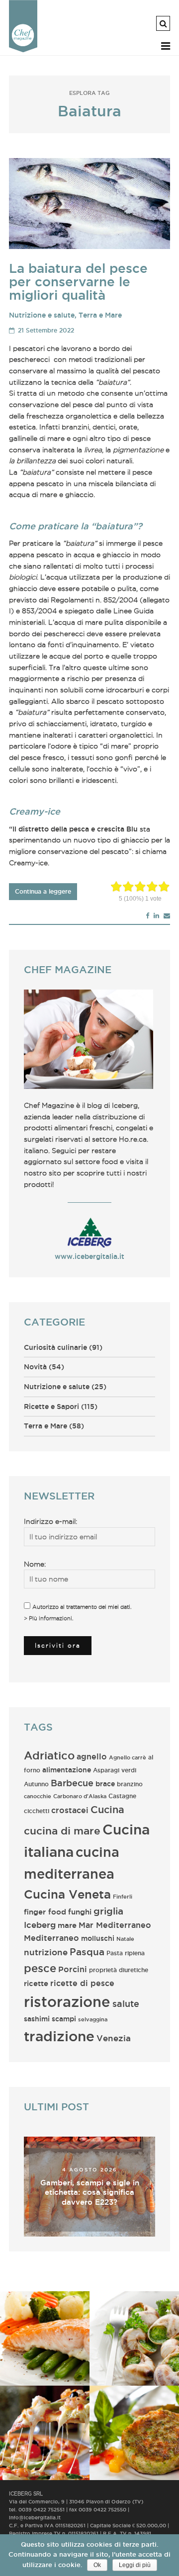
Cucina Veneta (67, 1894)
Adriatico (49, 1755)
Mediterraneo (51, 1938)
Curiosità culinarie (55, 1347)
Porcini (73, 1969)
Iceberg (40, 1925)
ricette (36, 1983)
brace (105, 1784)
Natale (125, 1939)
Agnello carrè (128, 1757)
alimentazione (67, 1770)
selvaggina (93, 2019)
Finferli (123, 1897)
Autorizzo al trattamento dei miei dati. (82, 1607)
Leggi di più (135, 2565)
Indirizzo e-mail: (50, 1521)
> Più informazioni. (49, 1618)
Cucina (107, 1809)
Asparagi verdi (115, 1770)
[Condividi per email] (167, 915)
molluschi (98, 1938)
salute (126, 2003)
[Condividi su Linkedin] (156, 915)
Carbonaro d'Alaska (80, 1796)
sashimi (37, 2019)
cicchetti (37, 1811)
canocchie (38, 1796)
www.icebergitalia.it (89, 1256)
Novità (35, 1367)
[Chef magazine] (23, 50)
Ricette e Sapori (51, 1407)
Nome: (35, 1564)
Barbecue (72, 1783)
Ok (97, 2565)
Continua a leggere (43, 891)
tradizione (59, 2036)
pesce (40, 1968)
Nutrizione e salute (42, 315)
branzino (130, 1784)
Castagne (122, 1796)
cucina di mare (62, 1831)
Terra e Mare (100, 315)
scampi (64, 2019)
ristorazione (67, 2001)
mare (67, 1925)
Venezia (114, 2038)
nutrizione (46, 1952)
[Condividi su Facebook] (147, 915)
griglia (108, 1911)
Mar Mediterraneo (115, 1925)
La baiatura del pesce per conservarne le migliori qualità (78, 282)
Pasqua (87, 1952)
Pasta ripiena (126, 1953)
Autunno (36, 1784)
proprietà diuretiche (119, 1970)
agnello (92, 1757)
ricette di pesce (82, 1983)
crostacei (70, 1810)
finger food (45, 1912)
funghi (80, 1912)
